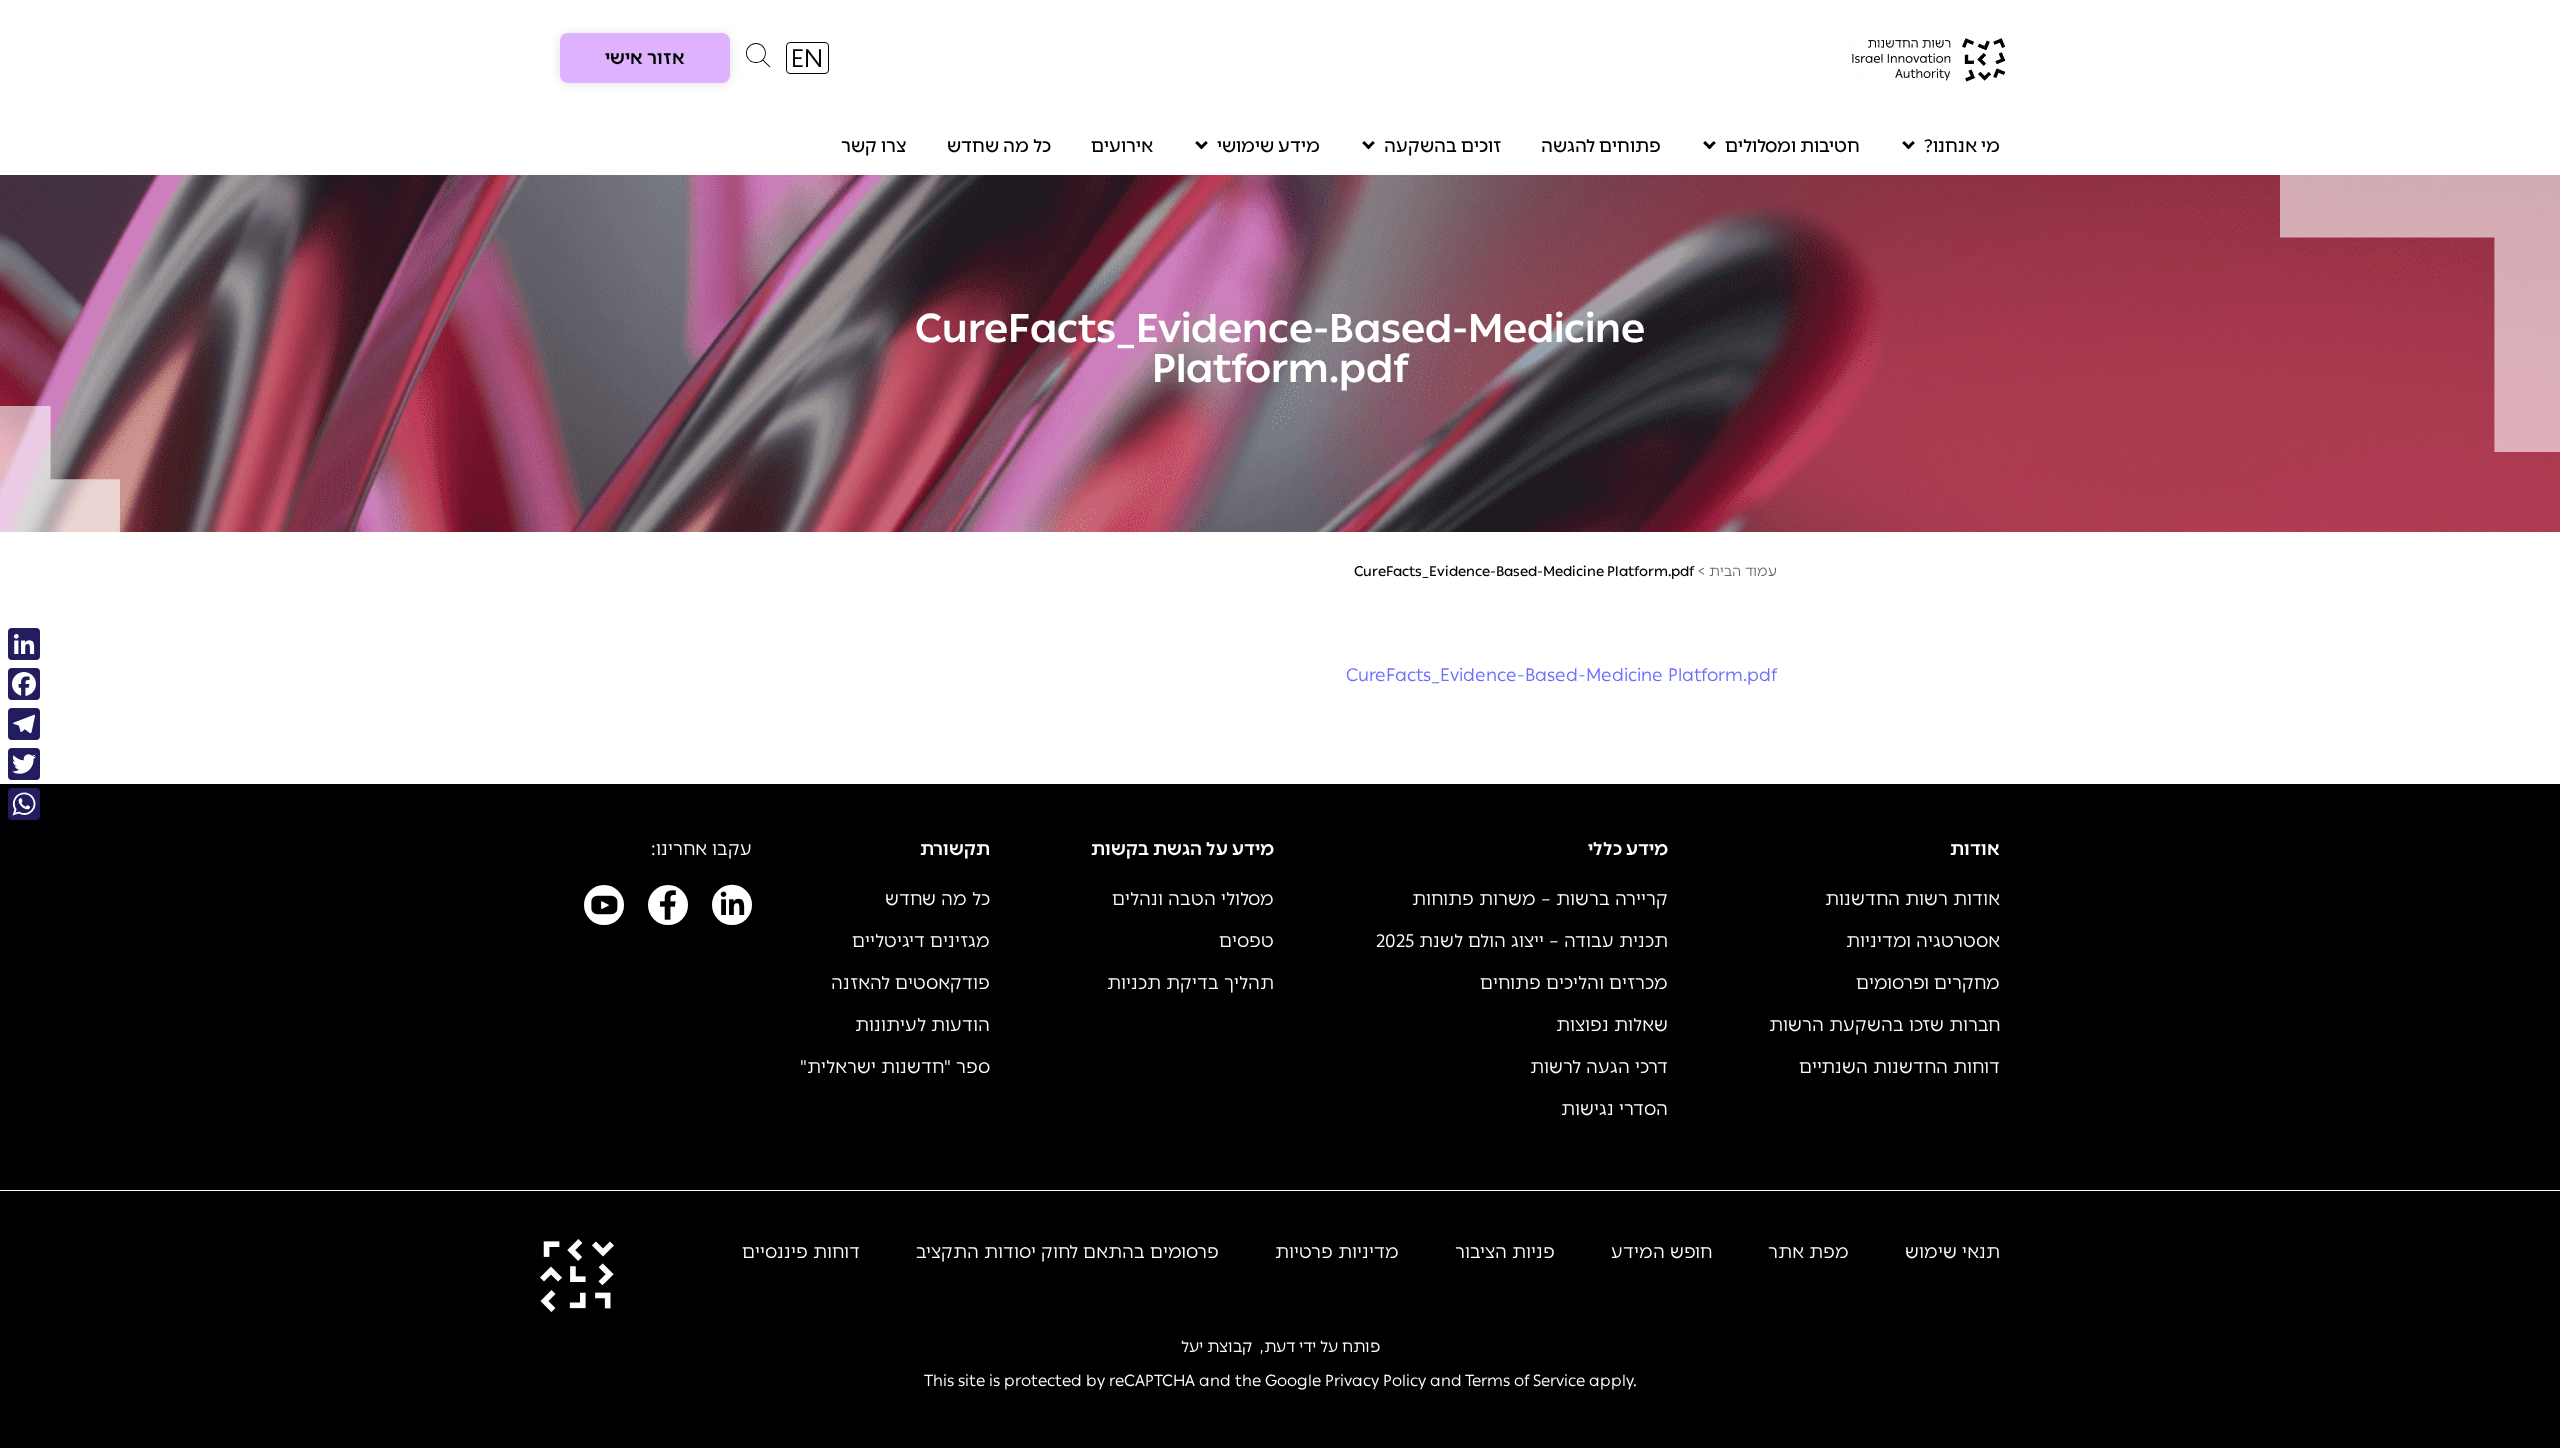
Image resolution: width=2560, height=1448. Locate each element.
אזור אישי (645, 58)
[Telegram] (24, 724)
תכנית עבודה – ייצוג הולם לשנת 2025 (1522, 941)
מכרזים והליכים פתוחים (1574, 983)
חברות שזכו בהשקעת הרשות (1884, 1025)
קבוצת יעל (1216, 1346)
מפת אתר (1808, 1252)
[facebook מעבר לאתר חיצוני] (668, 909)
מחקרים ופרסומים (1928, 983)
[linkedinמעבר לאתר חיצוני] (732, 909)
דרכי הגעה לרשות (1599, 1067)
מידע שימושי (1268, 146)
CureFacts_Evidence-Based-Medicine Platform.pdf (1561, 675)
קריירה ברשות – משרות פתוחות (1540, 899)
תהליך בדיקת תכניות (1190, 983)
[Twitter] (24, 764)
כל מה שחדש (999, 146)
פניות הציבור (1505, 1252)
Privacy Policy (1375, 1380)
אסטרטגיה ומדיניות (1923, 941)
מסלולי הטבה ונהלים (1193, 899)
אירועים (1122, 146)
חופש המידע (1661, 1252)
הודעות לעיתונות (922, 1025)
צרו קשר (874, 146)
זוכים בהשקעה (1442, 146)
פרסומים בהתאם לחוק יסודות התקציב (1067, 1252)
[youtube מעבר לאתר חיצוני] (604, 909)
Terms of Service (1525, 1380)
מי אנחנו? (1962, 146)
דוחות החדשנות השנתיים (1899, 1067)
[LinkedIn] (24, 644)
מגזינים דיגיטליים (921, 941)
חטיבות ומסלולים (1792, 146)
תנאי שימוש (1952, 1252)
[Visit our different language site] (807, 58)
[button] (758, 60)
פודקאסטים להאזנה (910, 983)
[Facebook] (24, 684)
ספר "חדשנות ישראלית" (895, 1067)
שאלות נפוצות (1612, 1025)
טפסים (1246, 941)
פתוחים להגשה (1601, 146)
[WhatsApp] (24, 804)
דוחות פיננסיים (801, 1252)
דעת (1279, 1346)
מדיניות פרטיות (1337, 1252)
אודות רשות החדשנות (1912, 899)
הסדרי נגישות (1614, 1109)
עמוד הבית (1743, 571)
